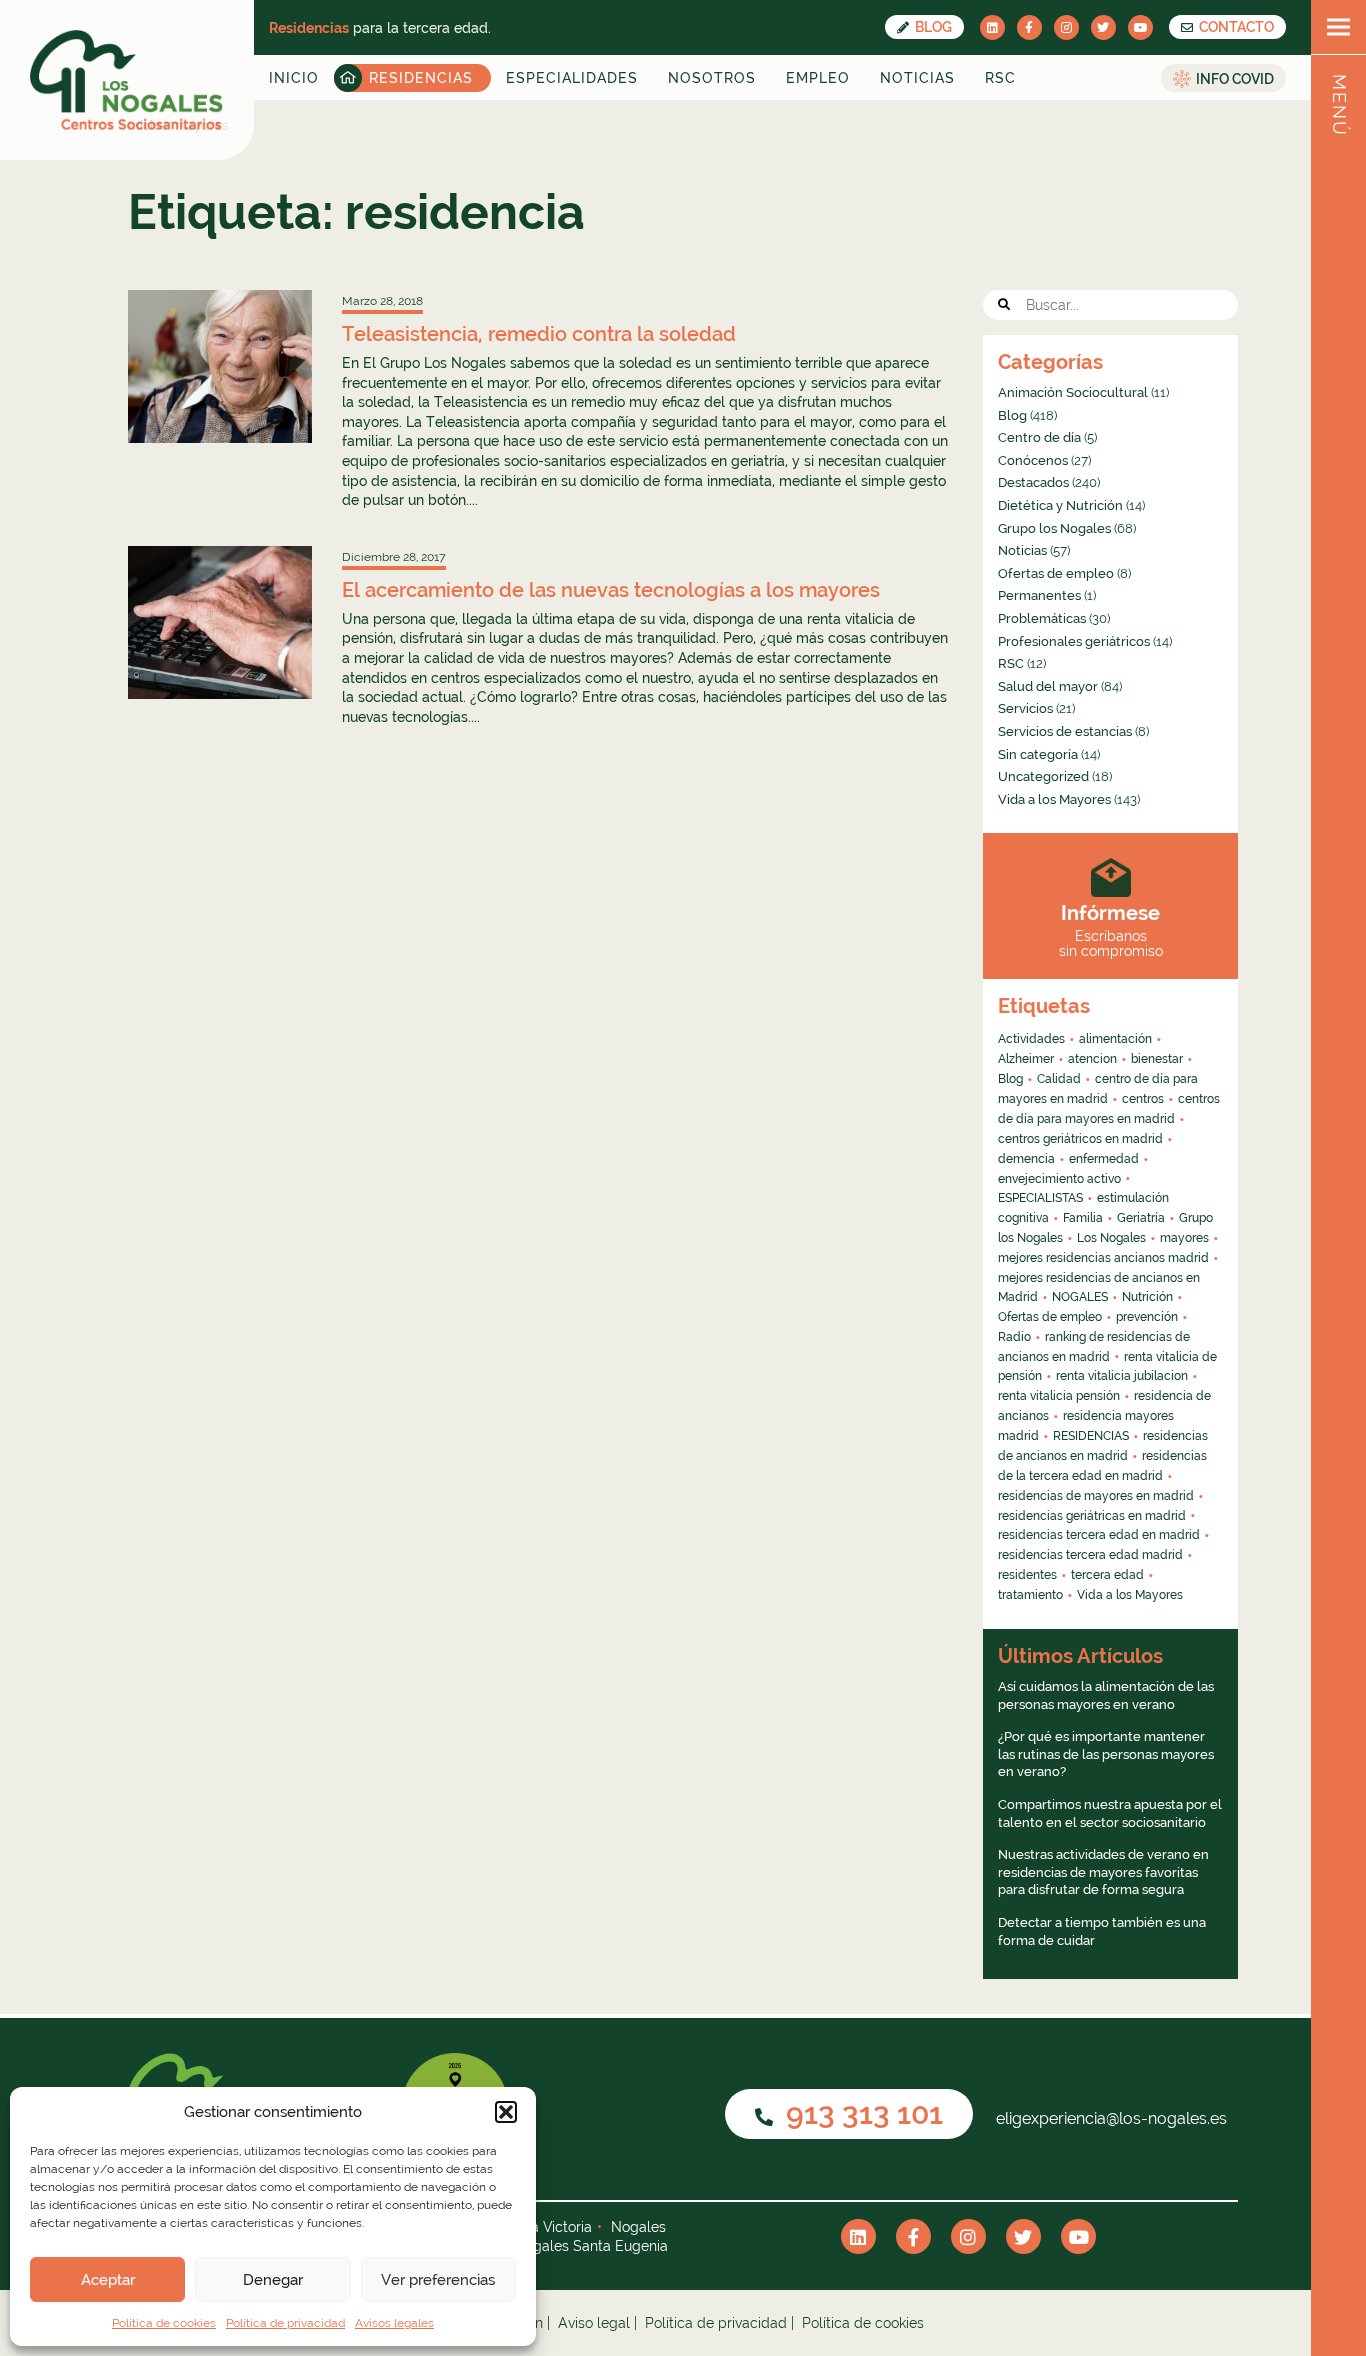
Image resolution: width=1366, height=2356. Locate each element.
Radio (1014, 1337)
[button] (506, 2112)
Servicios (1025, 708)
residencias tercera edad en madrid (1099, 1535)
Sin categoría (1038, 754)
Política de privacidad (285, 2323)
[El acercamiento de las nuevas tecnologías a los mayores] (220, 622)
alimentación (1115, 1039)
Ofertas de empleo (1056, 573)
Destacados (1033, 482)
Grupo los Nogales (1054, 528)
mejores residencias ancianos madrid (1103, 1258)
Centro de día (1039, 437)
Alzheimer (1026, 1059)
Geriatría (1141, 1218)
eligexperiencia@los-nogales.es (1109, 2118)
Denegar (273, 2280)
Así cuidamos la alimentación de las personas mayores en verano (1106, 1695)
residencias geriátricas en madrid (1092, 1516)
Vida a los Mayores (1054, 799)
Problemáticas (1042, 618)
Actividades (1031, 1039)
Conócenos (1033, 460)
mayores (1184, 1238)
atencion (1092, 1059)
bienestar (1157, 1059)
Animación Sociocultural (1073, 392)
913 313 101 (861, 2113)
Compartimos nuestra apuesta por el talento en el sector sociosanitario (1110, 1813)
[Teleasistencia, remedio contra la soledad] (220, 366)
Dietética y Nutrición (1060, 505)
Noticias (917, 78)
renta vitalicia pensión (1059, 1396)
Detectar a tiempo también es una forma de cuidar (1102, 1931)
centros (1143, 1099)
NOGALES (1080, 1297)
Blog (932, 27)
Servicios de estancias (1065, 731)
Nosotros (712, 78)
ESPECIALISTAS (1040, 1198)
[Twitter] (1103, 27)
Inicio (294, 78)
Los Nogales (1111, 1238)
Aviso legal (594, 2323)
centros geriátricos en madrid (1080, 1139)
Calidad (1059, 1079)
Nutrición (1147, 1297)
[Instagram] (1066, 27)
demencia (1026, 1159)
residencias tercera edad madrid (1090, 1555)
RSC (1000, 78)
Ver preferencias (438, 2280)
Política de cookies (164, 2323)
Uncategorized (1043, 776)
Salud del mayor (1048, 686)
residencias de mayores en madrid (1096, 1496)
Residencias (421, 78)
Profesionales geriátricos (1074, 641)
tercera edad (1107, 1575)
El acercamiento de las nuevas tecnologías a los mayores (611, 590)
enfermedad (1104, 1159)
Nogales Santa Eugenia (591, 2246)
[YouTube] (1140, 27)
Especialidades (572, 78)
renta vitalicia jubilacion (1122, 1376)
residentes (1027, 1575)
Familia (1083, 1218)
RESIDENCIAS (1091, 1436)
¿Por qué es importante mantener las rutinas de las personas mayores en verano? (1106, 1754)
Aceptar (108, 2280)
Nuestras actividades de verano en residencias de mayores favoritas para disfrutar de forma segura (1103, 1872)
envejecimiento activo (1059, 1179)
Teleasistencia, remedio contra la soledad (539, 334)
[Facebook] (1029, 27)
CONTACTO (1235, 27)
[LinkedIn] (992, 27)
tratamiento (1030, 1595)
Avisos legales (394, 2323)
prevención (1147, 1317)
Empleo (818, 78)
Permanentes (1039, 595)
